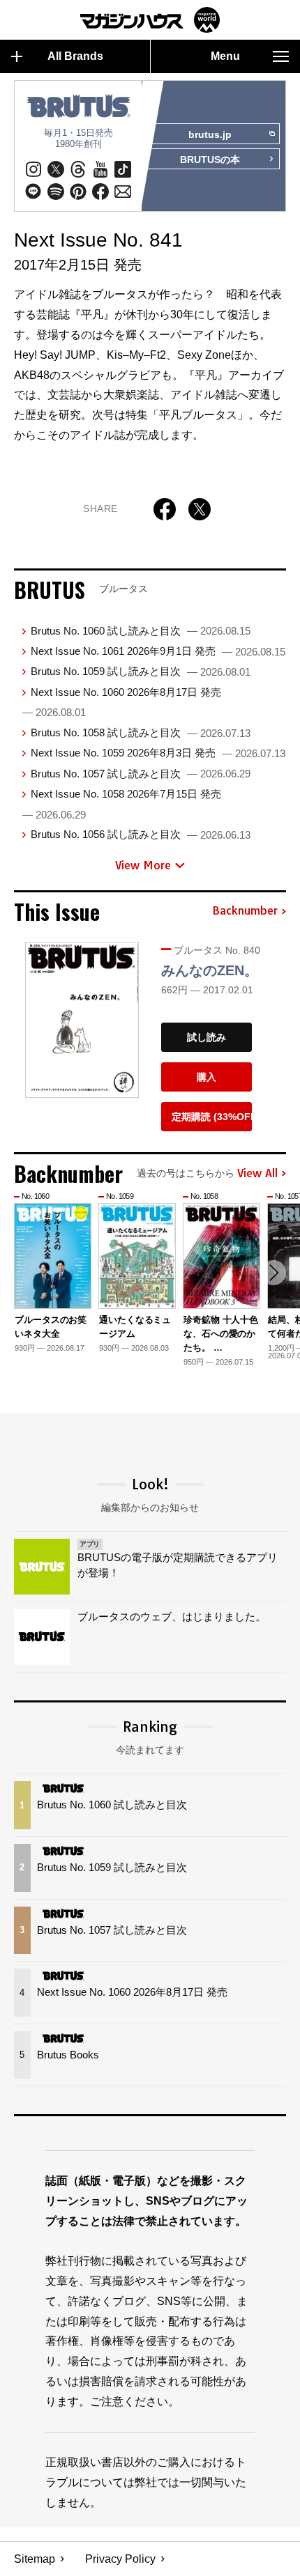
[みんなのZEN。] (82, 1020)
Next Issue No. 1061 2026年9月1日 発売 (158, 651)
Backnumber (245, 911)
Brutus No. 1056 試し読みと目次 (141, 834)
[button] (273, 1273)
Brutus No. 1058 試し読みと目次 (141, 732)
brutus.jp (210, 134)
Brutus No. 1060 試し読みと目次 (141, 631)
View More (143, 865)
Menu (225, 56)
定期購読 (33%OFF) (212, 1117)
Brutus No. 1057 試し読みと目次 (141, 774)
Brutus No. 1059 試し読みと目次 (141, 671)
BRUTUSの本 (210, 160)
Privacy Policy (120, 2559)
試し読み (207, 1037)
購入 (207, 1077)
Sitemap (35, 2559)
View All (257, 1174)
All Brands (75, 56)
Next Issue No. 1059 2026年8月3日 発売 (158, 753)
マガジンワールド (150, 20)
